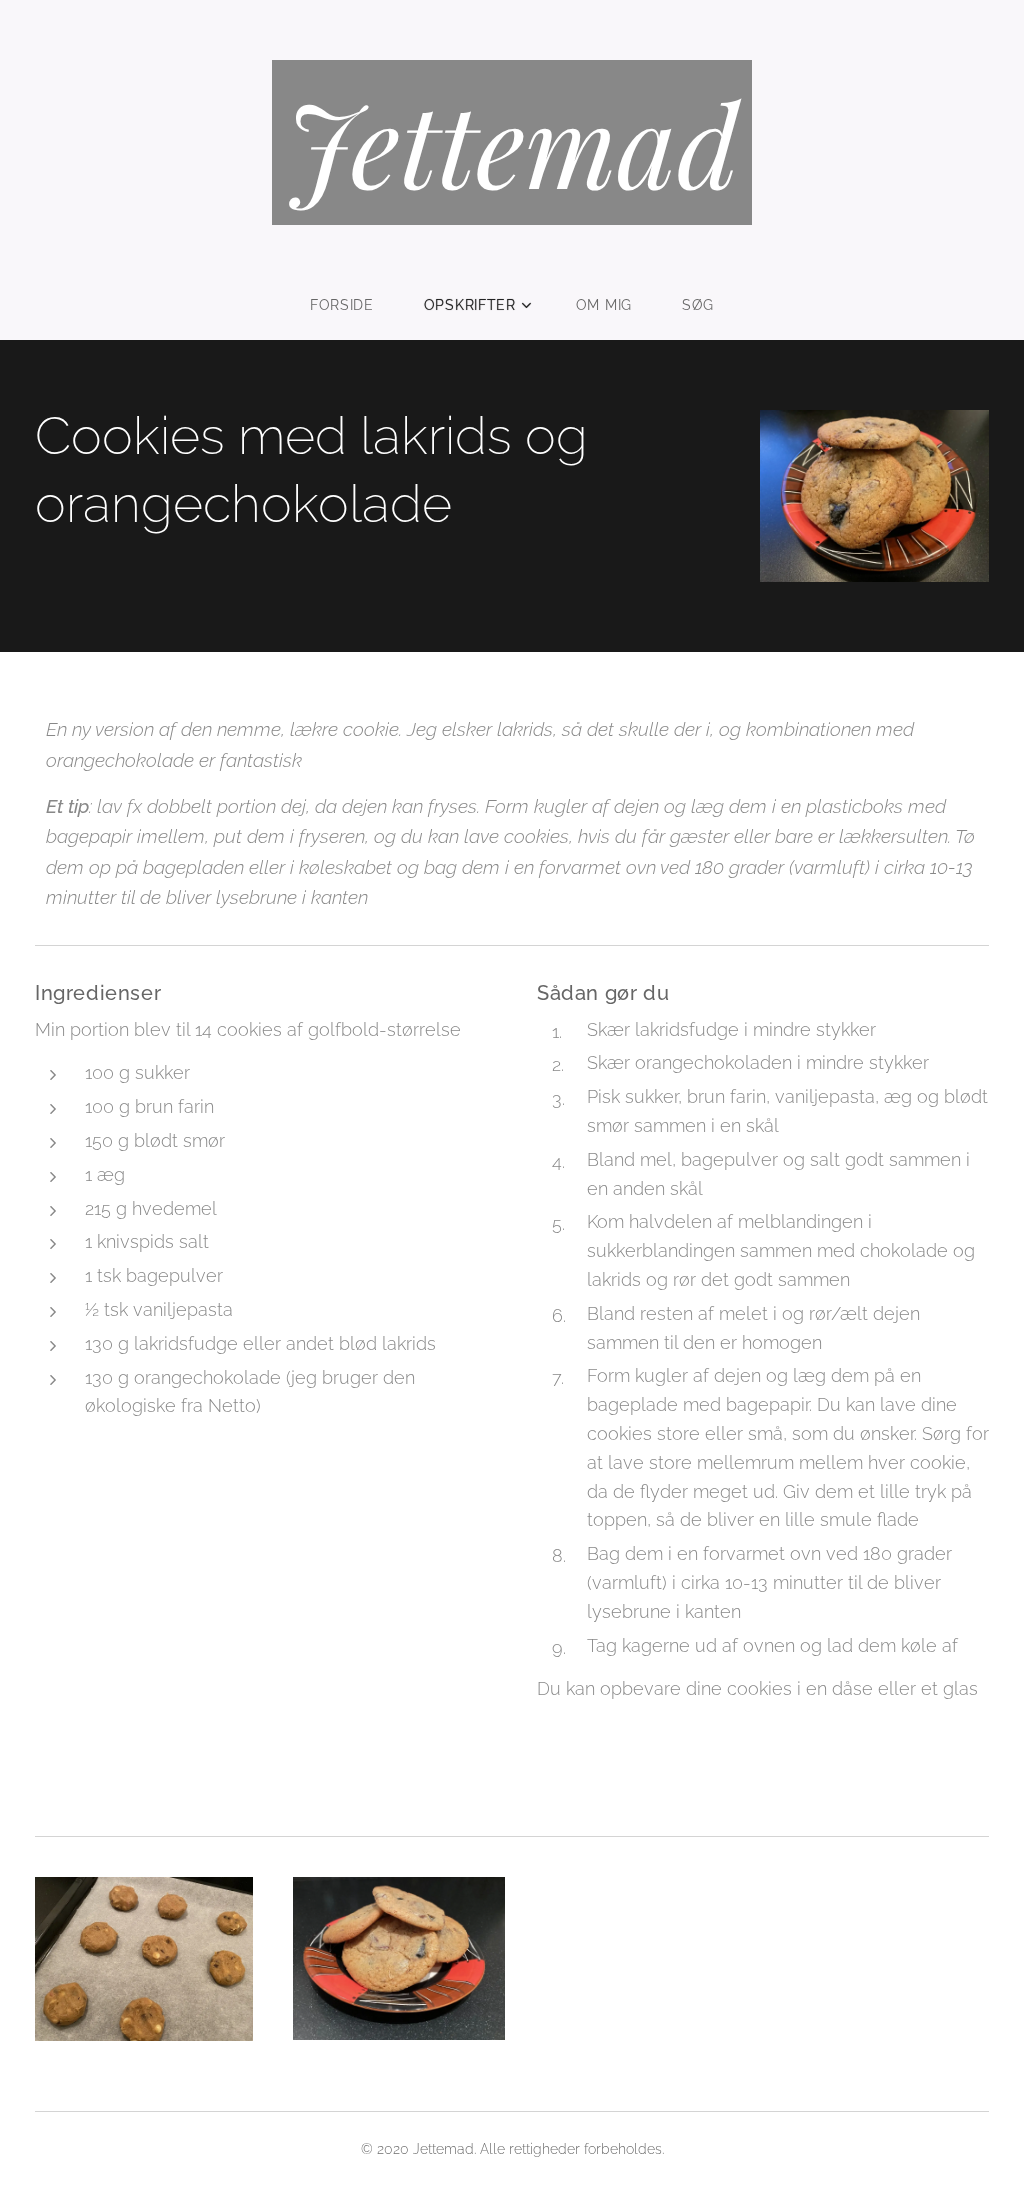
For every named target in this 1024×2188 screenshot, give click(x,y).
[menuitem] (354, 305)
